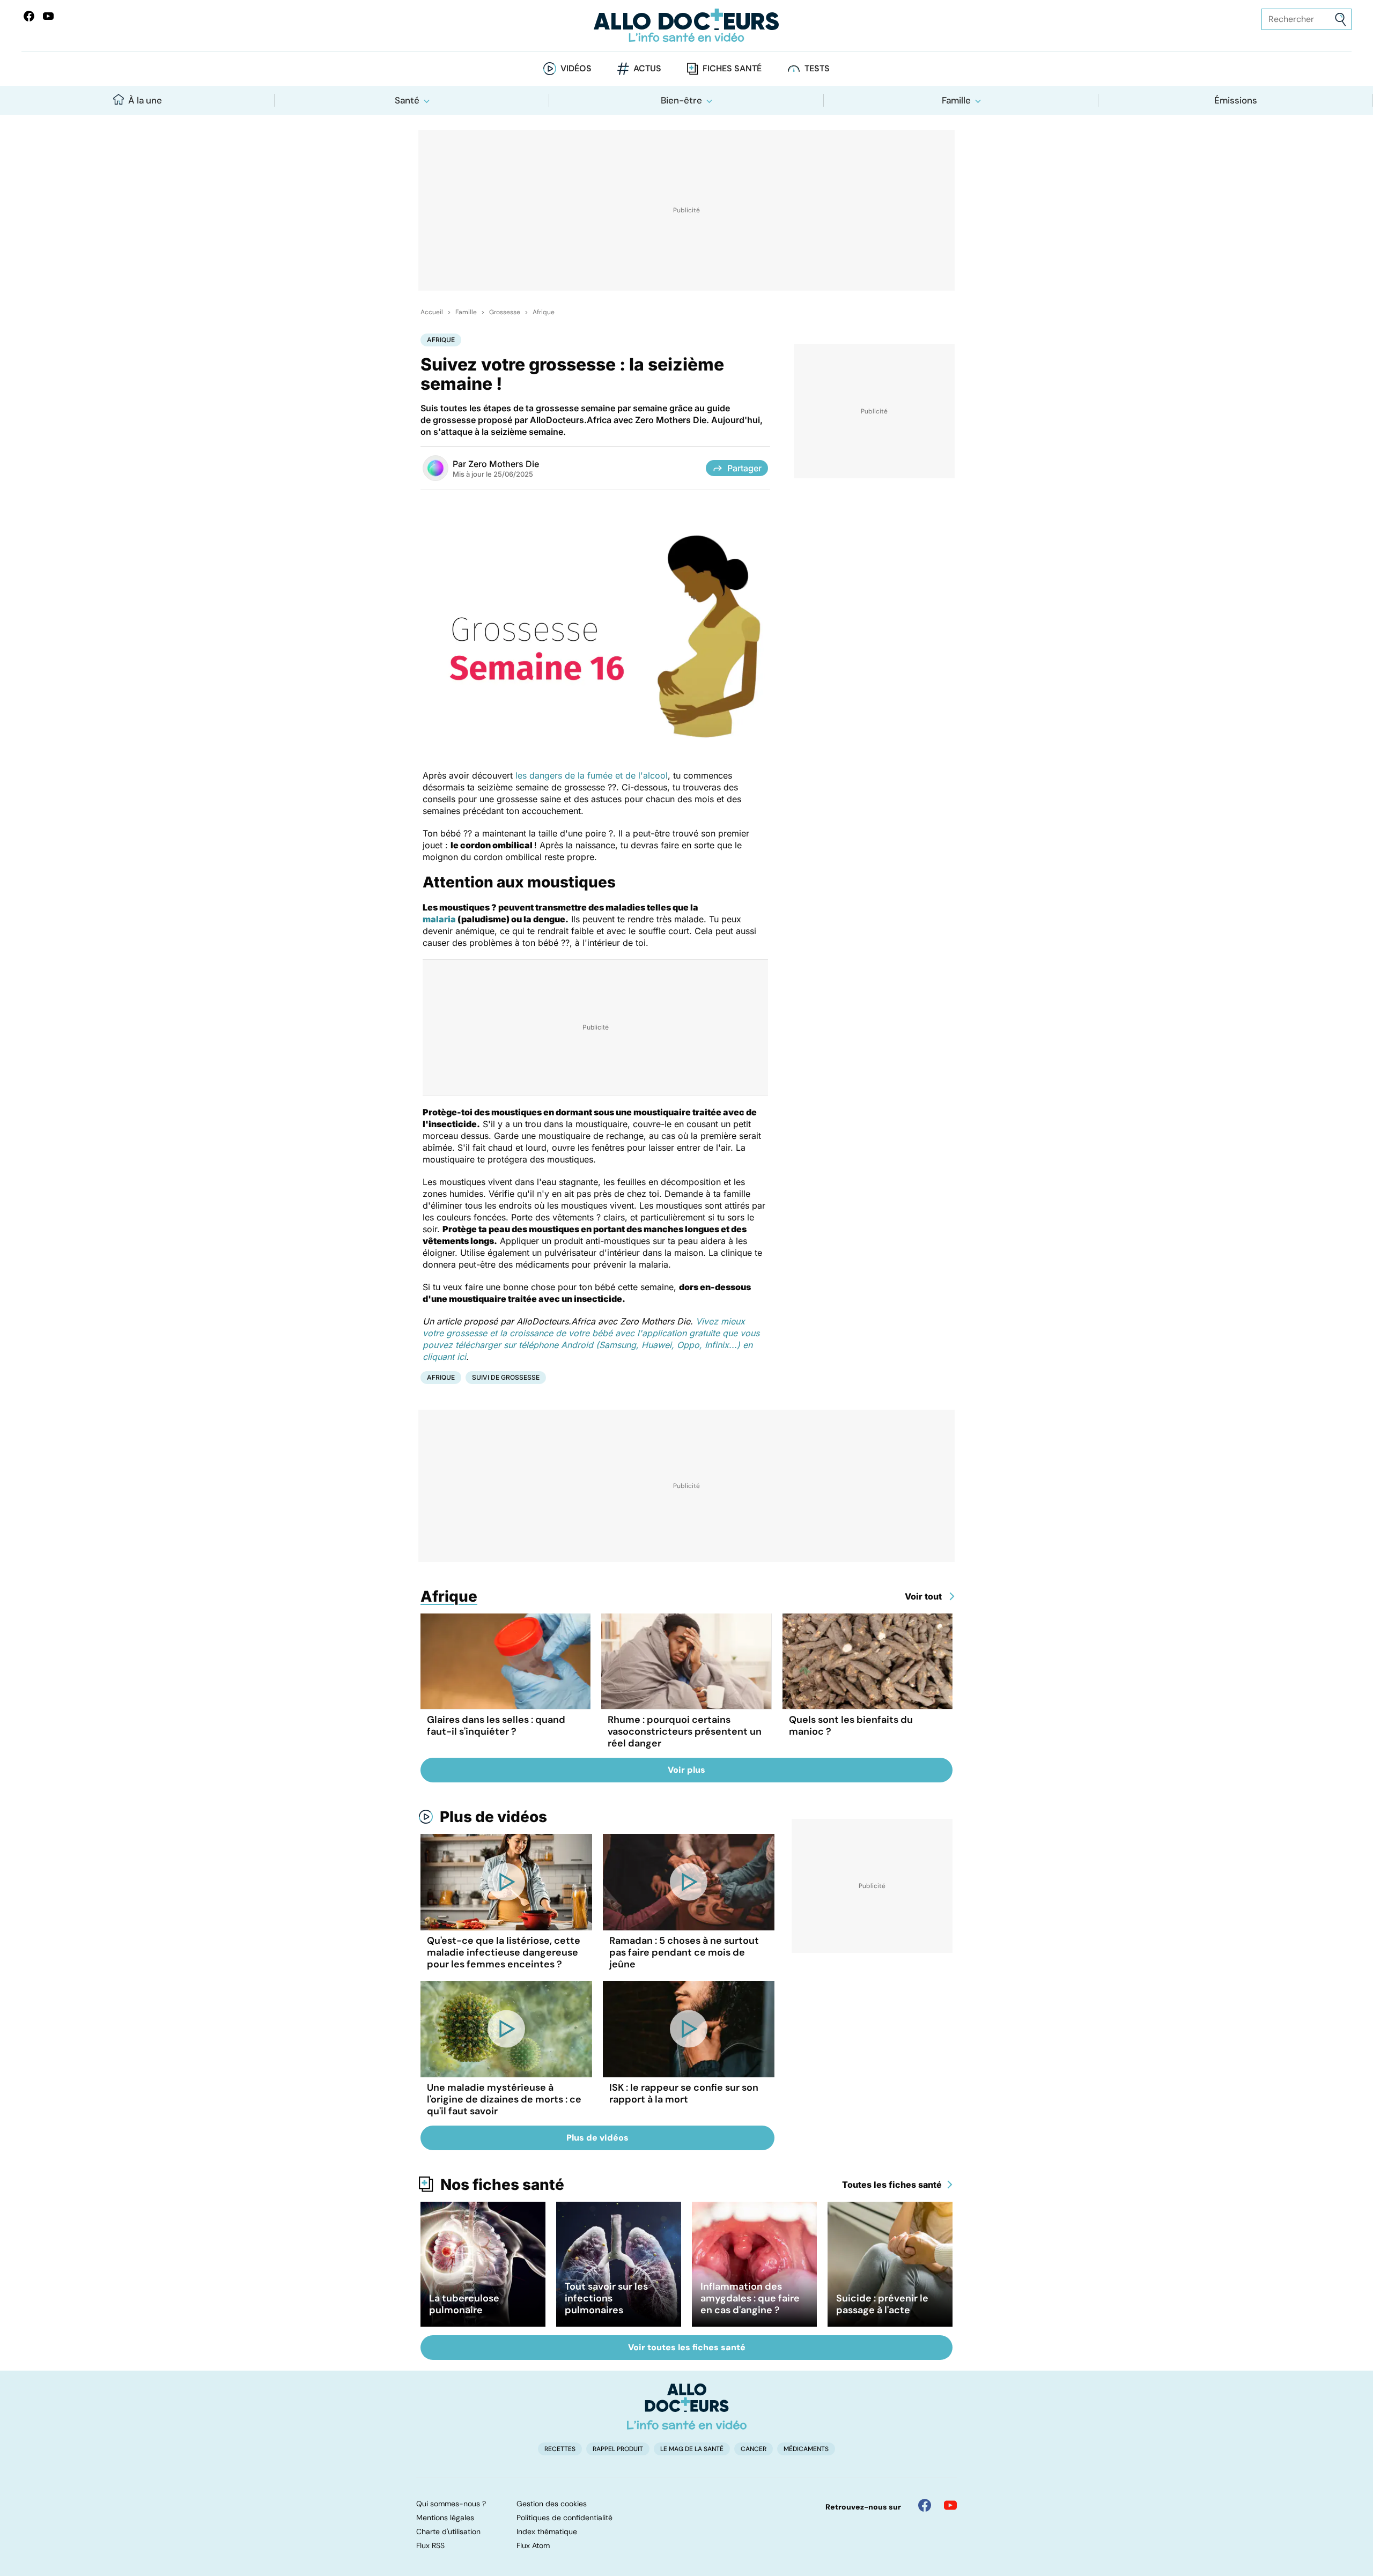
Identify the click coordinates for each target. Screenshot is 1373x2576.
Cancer (754, 2449)
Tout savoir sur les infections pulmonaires (606, 2298)
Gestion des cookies (552, 2504)
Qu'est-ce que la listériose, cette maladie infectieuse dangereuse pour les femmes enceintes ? (504, 1952)
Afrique (544, 312)
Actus (647, 68)
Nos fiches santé (502, 2185)
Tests (817, 68)
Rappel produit (618, 2449)
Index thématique (547, 2531)
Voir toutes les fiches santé (687, 2347)
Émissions (1236, 100)
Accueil (432, 312)
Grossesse (505, 312)
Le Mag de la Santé (692, 2449)
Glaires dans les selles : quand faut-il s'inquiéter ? (496, 1726)
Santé (407, 100)
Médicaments (806, 2449)
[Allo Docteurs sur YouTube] (48, 16)
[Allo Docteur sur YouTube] (950, 2505)
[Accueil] (687, 2407)
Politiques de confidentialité (564, 2518)
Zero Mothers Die (504, 464)
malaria (439, 919)
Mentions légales (445, 2518)
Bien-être (681, 100)
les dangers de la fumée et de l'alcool (592, 775)
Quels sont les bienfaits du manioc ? (851, 1726)
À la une (145, 100)
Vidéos (576, 68)
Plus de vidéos (493, 1817)
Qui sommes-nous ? (451, 2504)
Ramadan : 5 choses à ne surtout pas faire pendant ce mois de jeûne (684, 1952)
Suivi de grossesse (506, 1377)
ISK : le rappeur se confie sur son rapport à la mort (684, 2093)
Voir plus (686, 1770)
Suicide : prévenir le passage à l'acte (882, 2304)
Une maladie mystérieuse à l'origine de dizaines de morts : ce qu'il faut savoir (504, 2099)
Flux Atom (533, 2545)
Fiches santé (732, 68)
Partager (744, 468)
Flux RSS (430, 2545)
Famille (956, 100)
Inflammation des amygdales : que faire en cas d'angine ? (750, 2298)
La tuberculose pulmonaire (464, 2304)
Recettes (560, 2449)
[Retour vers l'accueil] (686, 25)
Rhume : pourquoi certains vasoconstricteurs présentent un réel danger (685, 1731)
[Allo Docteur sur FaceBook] (29, 16)
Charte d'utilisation (448, 2531)
